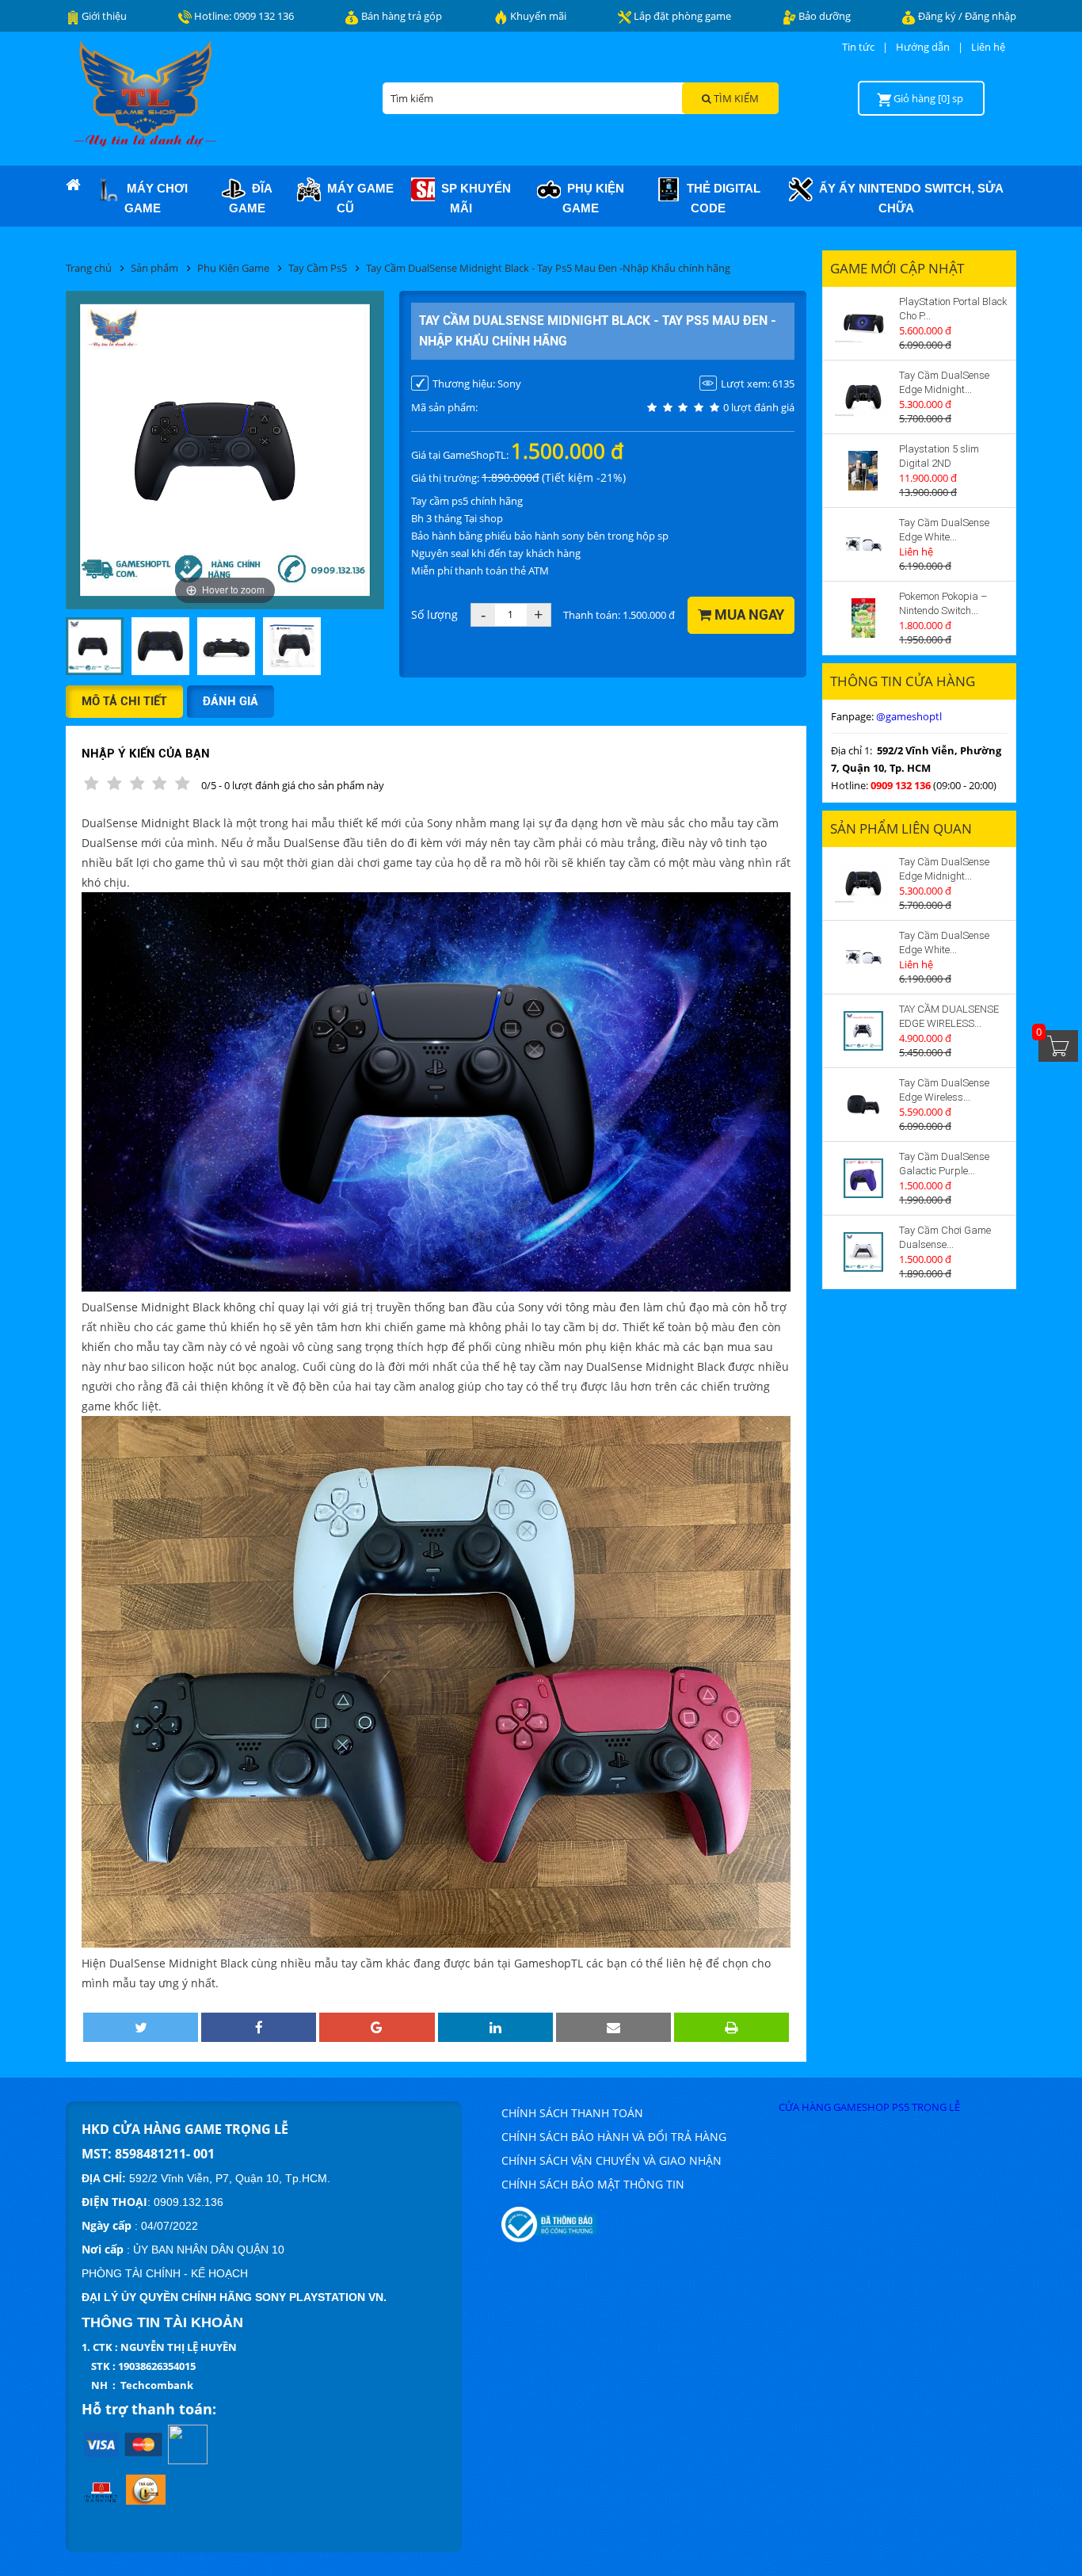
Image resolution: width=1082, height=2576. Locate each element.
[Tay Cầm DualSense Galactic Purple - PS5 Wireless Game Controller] (863, 1178)
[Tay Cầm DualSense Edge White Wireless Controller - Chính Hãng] (863, 544)
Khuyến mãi (537, 16)
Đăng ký (938, 16)
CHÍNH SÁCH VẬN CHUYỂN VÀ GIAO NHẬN (611, 2160)
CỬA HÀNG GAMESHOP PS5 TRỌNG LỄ (869, 2107)
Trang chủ (89, 268)
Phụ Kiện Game (592, 198)
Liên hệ (988, 47)
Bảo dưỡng (823, 16)
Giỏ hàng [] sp (928, 98)
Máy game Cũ (357, 198)
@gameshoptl (909, 716)
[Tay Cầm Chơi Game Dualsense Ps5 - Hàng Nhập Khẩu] (863, 1252)
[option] (95, 647)
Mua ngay (748, 614)
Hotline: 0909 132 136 (243, 16)
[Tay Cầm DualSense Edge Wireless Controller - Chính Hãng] (863, 1105)
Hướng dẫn (923, 47)
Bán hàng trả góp (400, 16)
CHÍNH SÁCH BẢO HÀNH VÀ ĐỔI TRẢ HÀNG (614, 2137)
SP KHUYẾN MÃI (473, 198)
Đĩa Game (251, 198)
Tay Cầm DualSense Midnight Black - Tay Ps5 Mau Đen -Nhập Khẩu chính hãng (548, 268)
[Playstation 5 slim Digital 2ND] (863, 471)
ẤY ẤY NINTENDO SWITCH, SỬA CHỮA (908, 198)
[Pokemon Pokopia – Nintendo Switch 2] (863, 618)
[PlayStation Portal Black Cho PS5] (863, 323)
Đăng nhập (991, 16)
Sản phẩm (154, 268)
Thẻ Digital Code (720, 198)
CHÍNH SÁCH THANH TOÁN (572, 2113)
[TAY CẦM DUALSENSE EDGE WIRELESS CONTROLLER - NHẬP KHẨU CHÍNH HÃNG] (863, 1031)
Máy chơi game (154, 198)
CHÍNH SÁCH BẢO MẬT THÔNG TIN (593, 2184)
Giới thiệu (103, 16)
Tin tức (858, 47)
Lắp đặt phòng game (681, 16)
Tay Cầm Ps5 (318, 268)
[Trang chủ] (73, 185)
